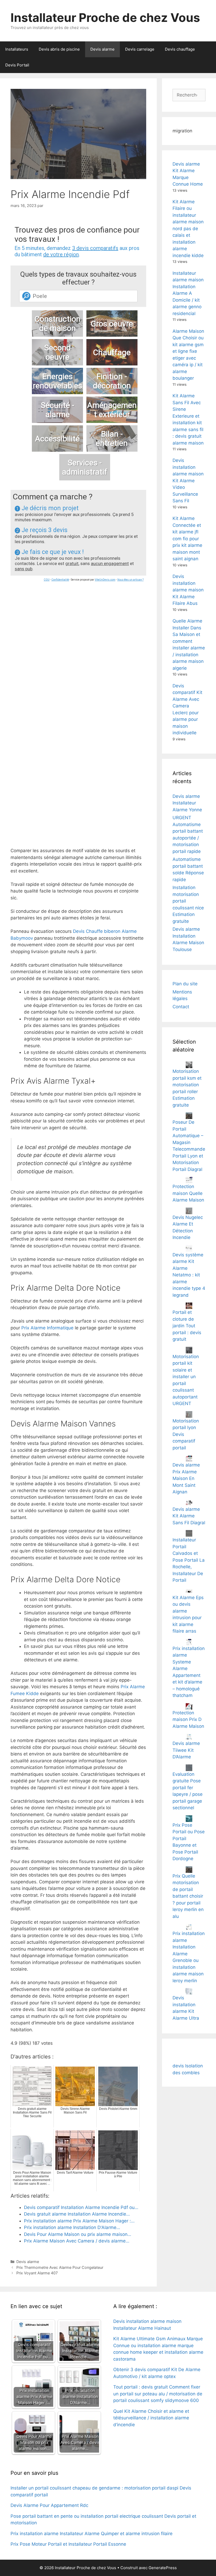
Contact (181, 1007)
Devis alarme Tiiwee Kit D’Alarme (186, 1750)
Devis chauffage (180, 49)
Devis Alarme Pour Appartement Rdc (49, 2505)
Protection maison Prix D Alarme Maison (188, 1719)
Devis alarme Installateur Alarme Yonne (187, 803)
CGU (47, 580)
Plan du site (185, 984)
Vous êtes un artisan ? (130, 580)
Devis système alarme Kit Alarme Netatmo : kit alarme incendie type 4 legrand (189, 1275)
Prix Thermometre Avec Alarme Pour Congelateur (60, 2267)
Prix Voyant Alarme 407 (37, 2273)
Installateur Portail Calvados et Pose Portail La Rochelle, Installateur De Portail (189, 1560)
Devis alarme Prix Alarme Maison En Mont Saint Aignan (186, 1478)
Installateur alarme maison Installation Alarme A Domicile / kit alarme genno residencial (188, 293)
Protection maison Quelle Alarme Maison (188, 1193)
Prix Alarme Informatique (47, 1328)
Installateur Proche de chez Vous (105, 18)
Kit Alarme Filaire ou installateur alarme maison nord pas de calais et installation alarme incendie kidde (188, 229)
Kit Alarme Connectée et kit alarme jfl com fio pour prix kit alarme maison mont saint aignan (187, 539)
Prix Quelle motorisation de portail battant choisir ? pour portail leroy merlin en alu (188, 1896)
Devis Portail (17, 65)
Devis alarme (102, 49)
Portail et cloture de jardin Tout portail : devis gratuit (187, 1326)
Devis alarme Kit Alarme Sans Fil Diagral (189, 1516)
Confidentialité (60, 580)
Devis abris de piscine (59, 49)
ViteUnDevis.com (105, 580)
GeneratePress (163, 2568)
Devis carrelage (140, 49)
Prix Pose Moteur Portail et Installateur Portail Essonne (68, 2544)
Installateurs (17, 49)
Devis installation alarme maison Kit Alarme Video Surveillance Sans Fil (188, 481)
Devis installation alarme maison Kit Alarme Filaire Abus (188, 590)
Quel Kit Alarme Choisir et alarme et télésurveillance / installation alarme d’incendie (151, 2418)
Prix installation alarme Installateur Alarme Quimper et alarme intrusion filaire (92, 2534)
